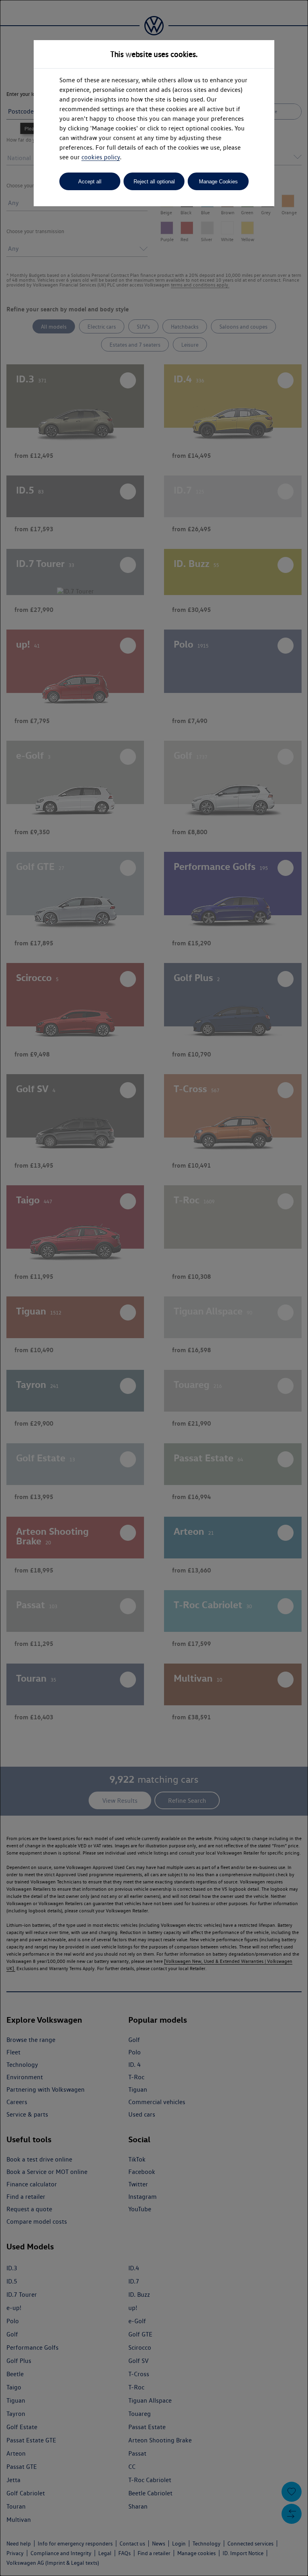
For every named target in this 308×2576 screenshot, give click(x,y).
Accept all (90, 182)
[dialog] (154, 1288)
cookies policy (101, 157)
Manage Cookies (218, 182)
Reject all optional (154, 182)
